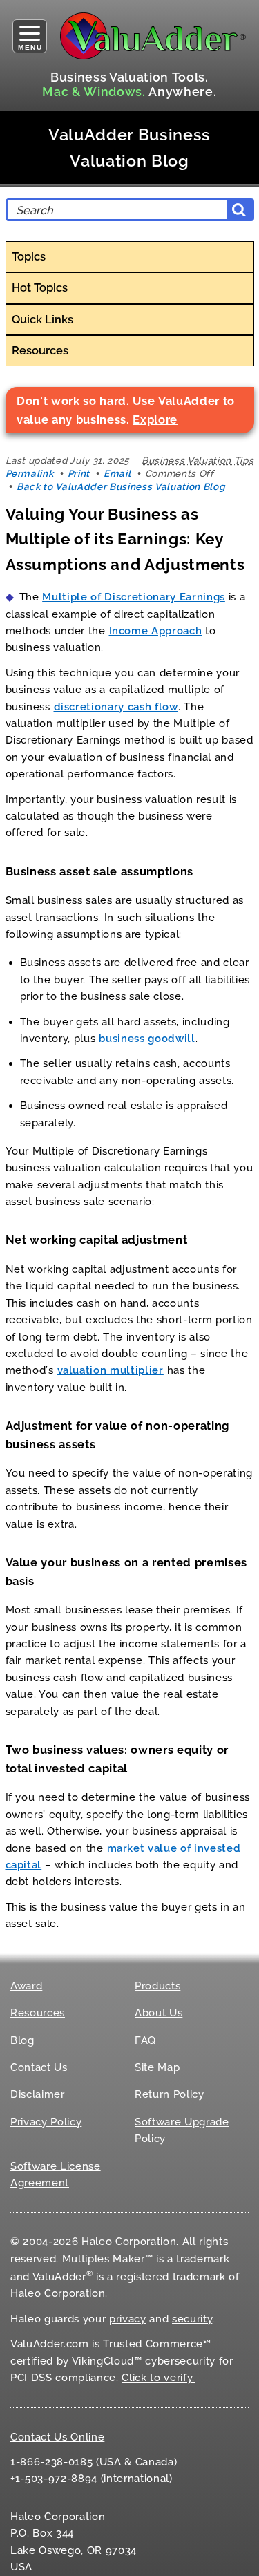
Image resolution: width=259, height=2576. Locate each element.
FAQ (145, 2040)
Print (79, 473)
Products (157, 1986)
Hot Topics (40, 287)
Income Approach (156, 631)
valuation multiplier (111, 1370)
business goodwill (147, 1039)
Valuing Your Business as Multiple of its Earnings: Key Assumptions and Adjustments (125, 539)
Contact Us (39, 2067)
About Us (159, 2013)
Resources (40, 350)
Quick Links (42, 319)
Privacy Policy (46, 2122)
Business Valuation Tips (198, 460)
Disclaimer (38, 2094)
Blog (22, 2040)
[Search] (239, 210)
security (192, 2319)
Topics (29, 256)
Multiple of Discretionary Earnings (134, 597)
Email (117, 473)
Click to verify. (158, 2378)
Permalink (30, 473)
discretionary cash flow (116, 707)
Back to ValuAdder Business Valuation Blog (121, 486)
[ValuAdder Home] (153, 36)
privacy (128, 2319)
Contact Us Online (57, 2437)
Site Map (157, 2067)
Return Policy (170, 2094)
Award (26, 1986)
